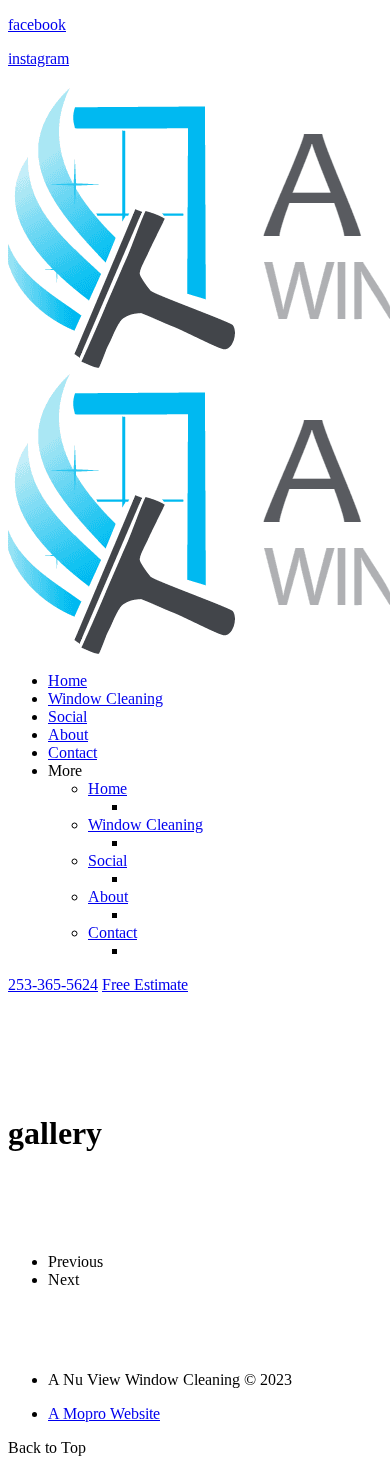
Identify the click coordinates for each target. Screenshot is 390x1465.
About (68, 734)
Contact (72, 752)
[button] (53, 984)
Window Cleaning (105, 698)
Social (67, 716)
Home (67, 680)
